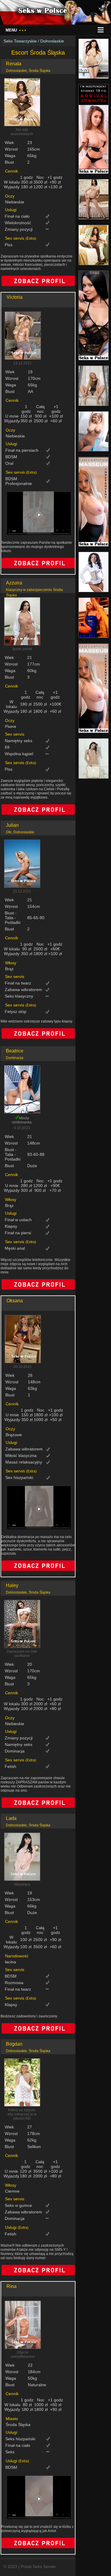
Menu (16, 30)
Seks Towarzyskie (20, 41)
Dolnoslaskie (52, 41)
